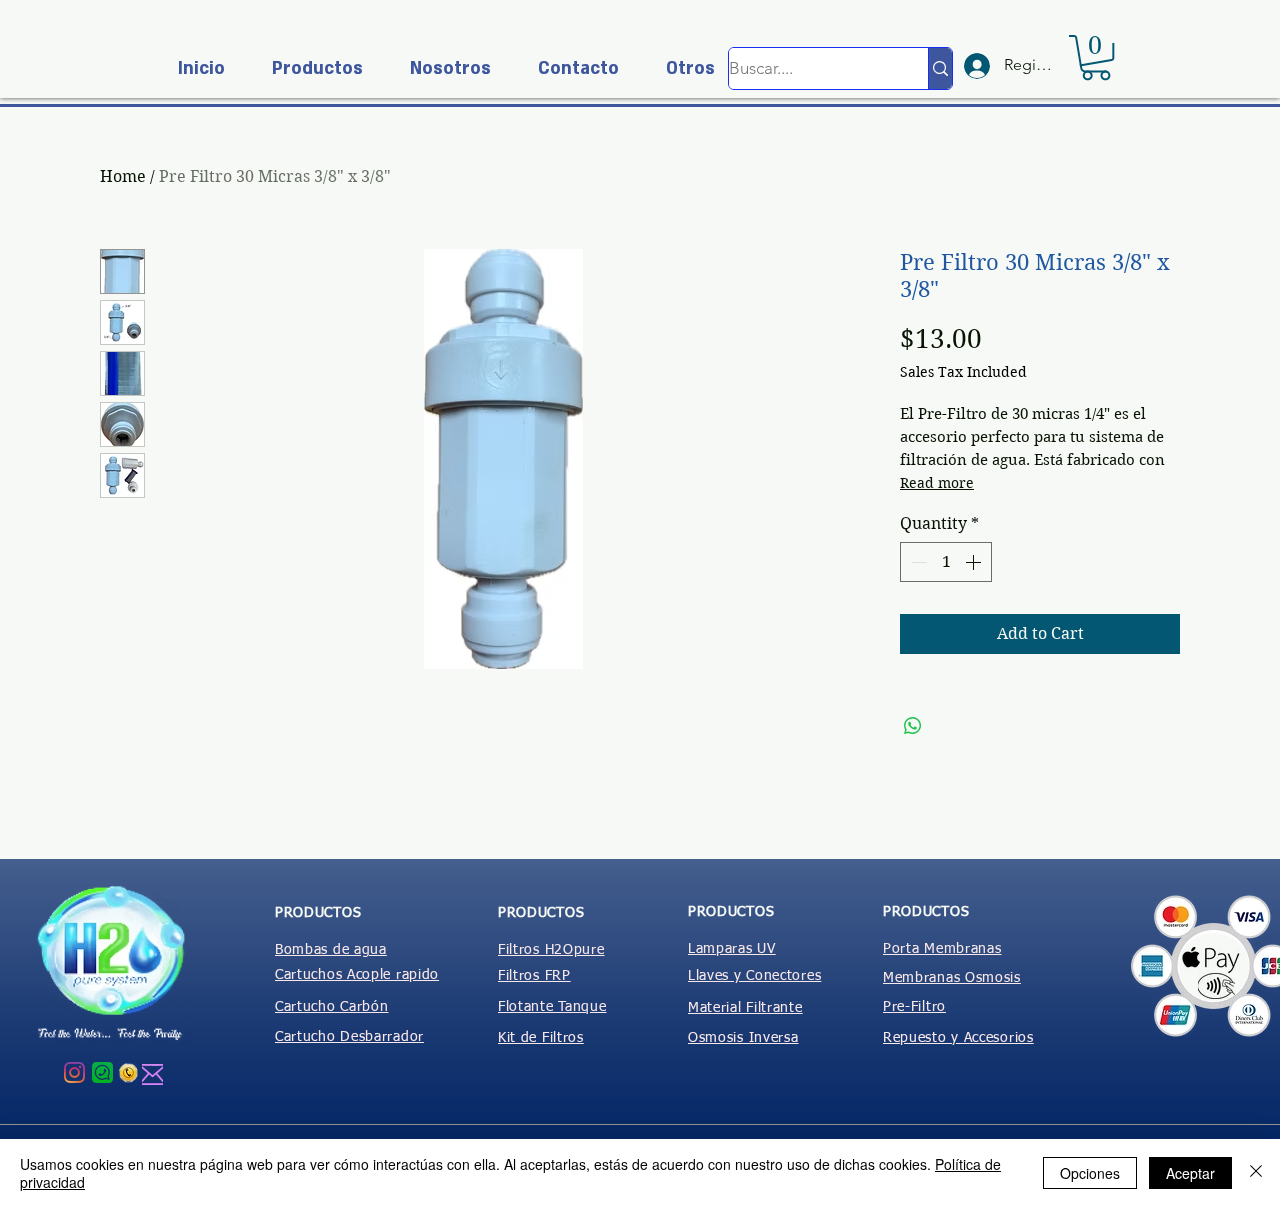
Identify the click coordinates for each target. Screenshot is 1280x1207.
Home (123, 176)
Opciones (1090, 1173)
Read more (937, 483)
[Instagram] (74, 1072)
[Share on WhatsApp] (913, 726)
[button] (309, 68)
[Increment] (975, 562)
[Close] (1256, 1173)
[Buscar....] (940, 68)
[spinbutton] (946, 562)
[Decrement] (917, 562)
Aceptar (1190, 1173)
